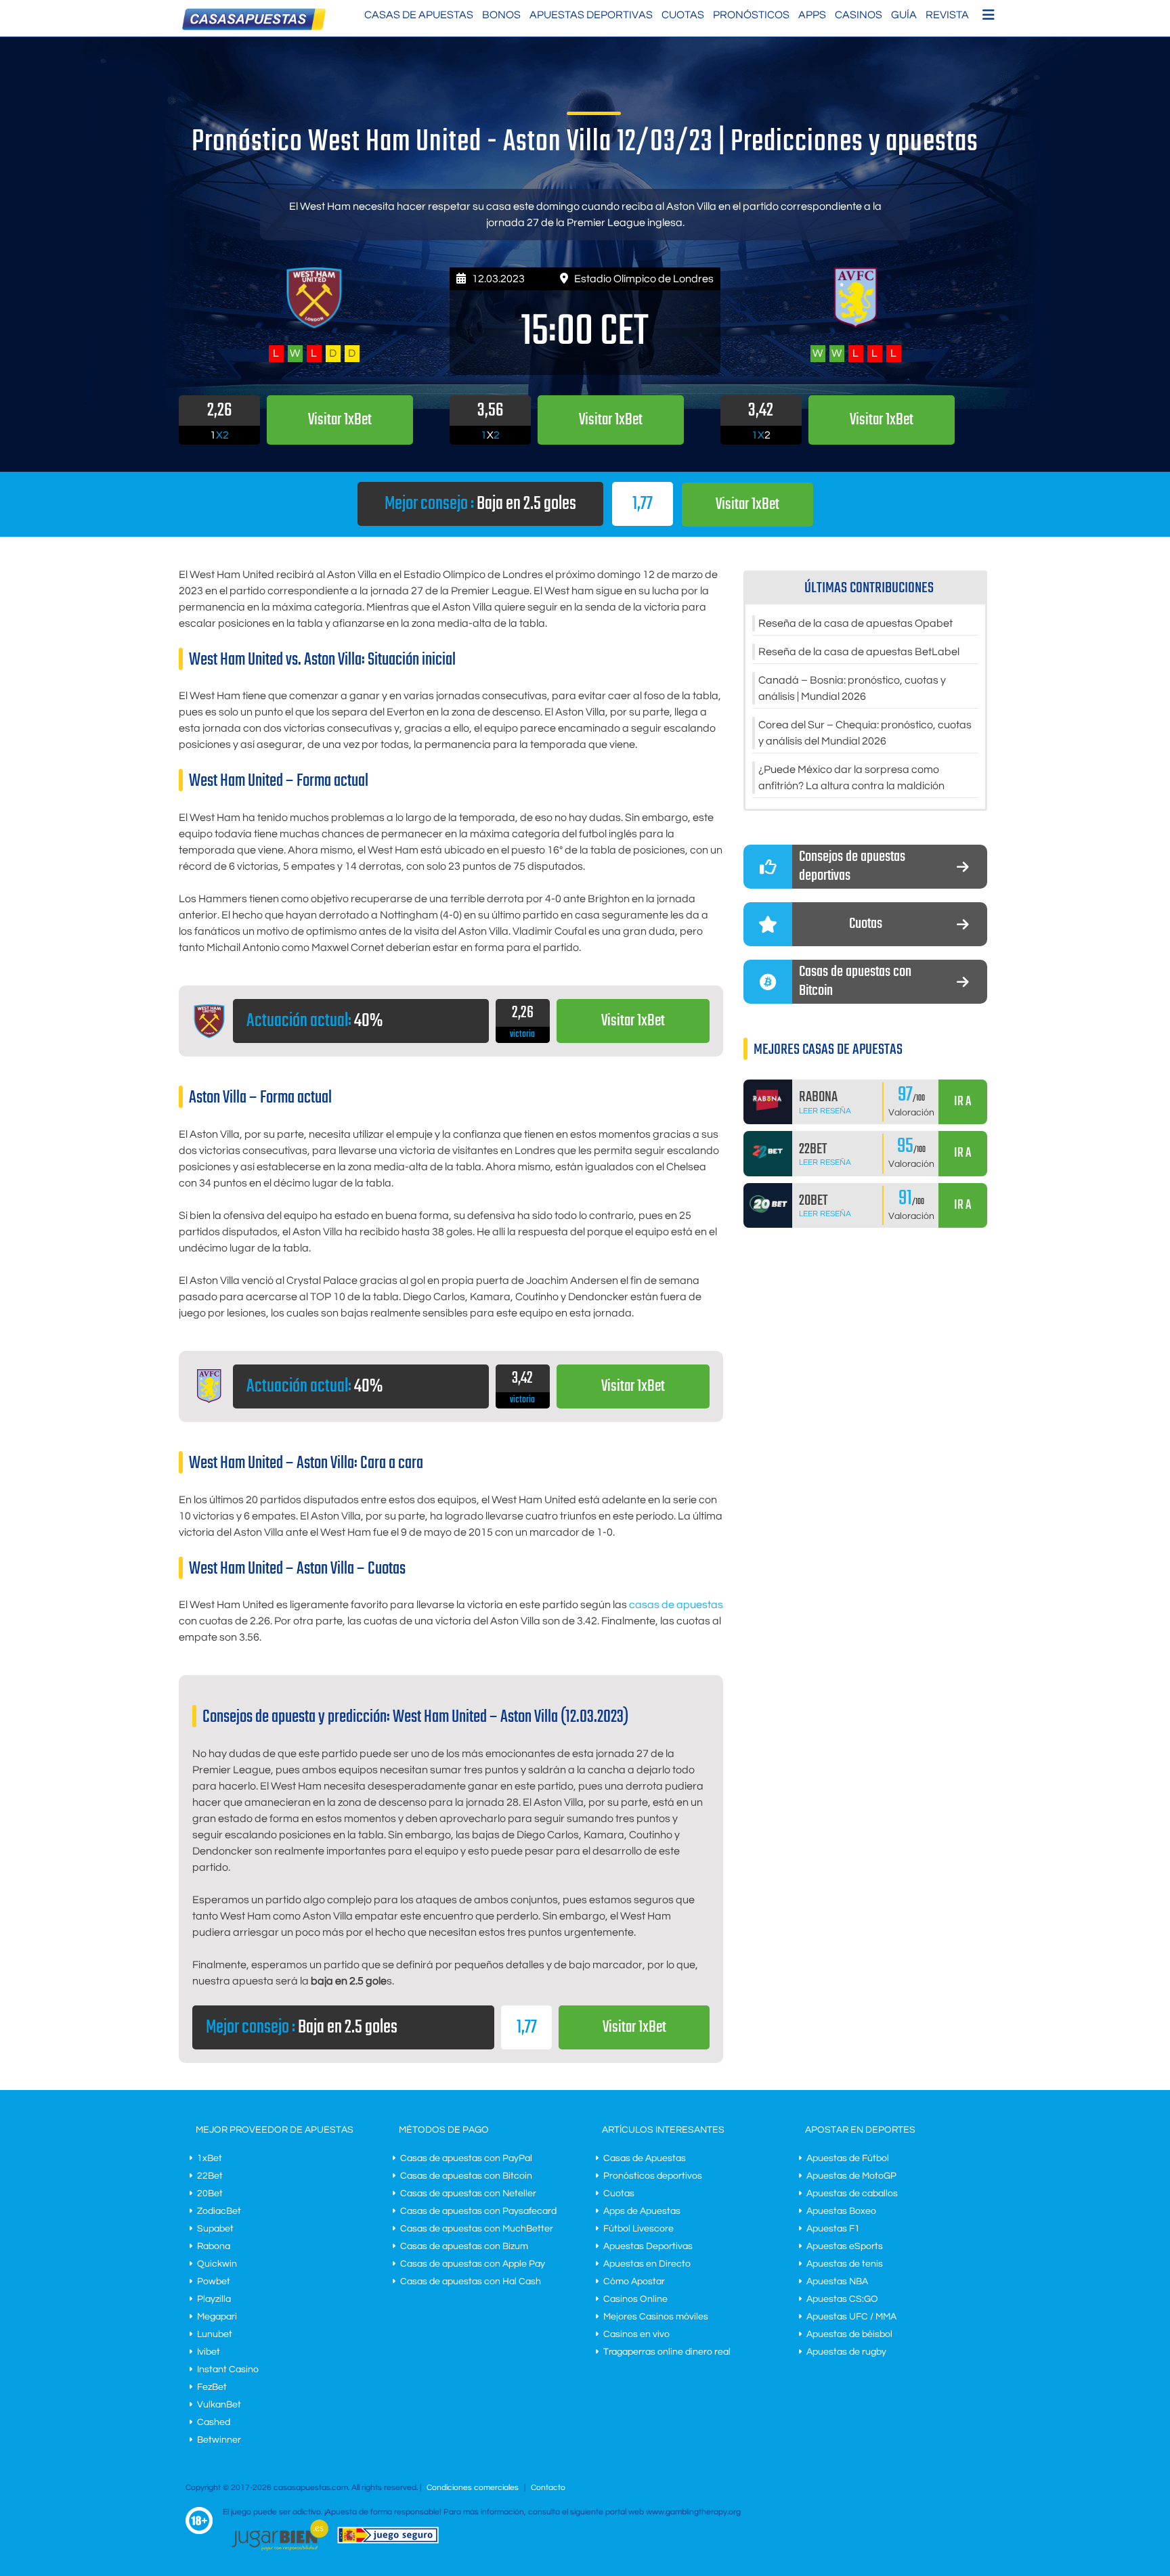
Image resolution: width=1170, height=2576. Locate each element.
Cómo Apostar (634, 2282)
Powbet (214, 2282)
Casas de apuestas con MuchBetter (477, 2229)
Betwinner (219, 2440)
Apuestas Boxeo (841, 2211)
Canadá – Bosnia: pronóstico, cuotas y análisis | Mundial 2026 (852, 688)
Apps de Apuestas (642, 2211)
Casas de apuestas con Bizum (464, 2246)
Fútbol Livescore (638, 2229)
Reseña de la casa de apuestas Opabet (855, 623)
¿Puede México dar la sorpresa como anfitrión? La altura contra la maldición (851, 778)
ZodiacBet (219, 2211)
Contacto (548, 2488)
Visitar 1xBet (747, 505)
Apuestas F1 (833, 2229)
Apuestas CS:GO (842, 2299)
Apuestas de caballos (852, 2194)
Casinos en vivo (636, 2334)
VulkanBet (219, 2405)
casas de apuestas (676, 1605)
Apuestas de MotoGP (851, 2176)
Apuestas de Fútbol (848, 2158)
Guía (904, 15)
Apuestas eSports (845, 2246)
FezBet (212, 2387)
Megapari (217, 2317)
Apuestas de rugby (846, 2352)
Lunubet (215, 2334)
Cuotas (683, 15)
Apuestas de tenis (845, 2264)
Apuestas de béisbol (849, 2334)
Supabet (215, 2229)
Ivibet (209, 2352)
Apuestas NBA (837, 2282)
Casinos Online (635, 2299)
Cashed (214, 2422)
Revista (947, 15)
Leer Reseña (825, 1111)
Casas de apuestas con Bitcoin (466, 2176)
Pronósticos (751, 15)
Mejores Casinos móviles (656, 2317)
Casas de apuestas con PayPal (466, 2158)
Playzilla (214, 2299)
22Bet (210, 2176)
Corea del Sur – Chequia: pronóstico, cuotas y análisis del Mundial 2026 (865, 733)
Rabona (214, 2246)
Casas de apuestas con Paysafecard (478, 2211)
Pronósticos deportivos (653, 2176)
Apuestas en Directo (647, 2264)
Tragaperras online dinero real (667, 2352)
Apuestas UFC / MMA (851, 2317)
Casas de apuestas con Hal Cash (471, 2282)
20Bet (210, 2194)
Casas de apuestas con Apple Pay (473, 2264)
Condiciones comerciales (474, 2488)
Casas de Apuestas (419, 15)
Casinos (859, 15)
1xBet (210, 2158)
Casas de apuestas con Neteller (468, 2194)
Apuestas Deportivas (591, 15)
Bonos (501, 15)
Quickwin (217, 2264)
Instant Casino (228, 2370)
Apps (812, 15)
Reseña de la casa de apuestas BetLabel (859, 652)
